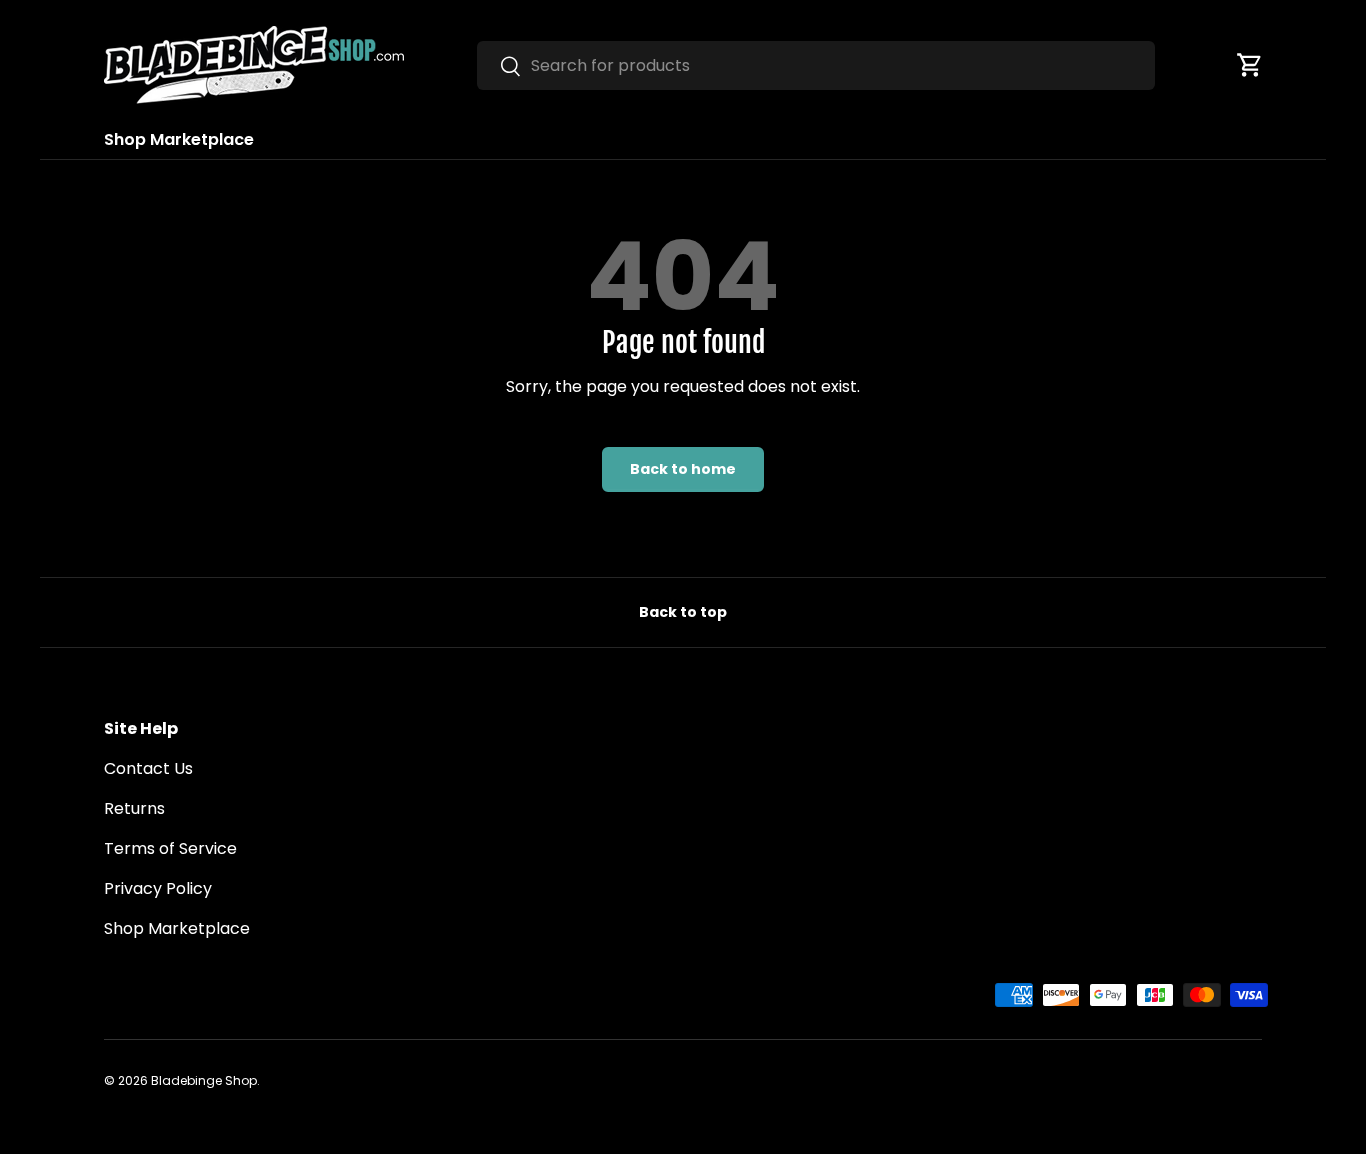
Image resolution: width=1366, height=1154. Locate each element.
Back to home (683, 469)
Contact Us (148, 768)
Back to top (683, 612)
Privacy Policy (158, 888)
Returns (134, 808)
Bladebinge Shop (204, 1080)
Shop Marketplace (179, 139)
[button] (1250, 65)
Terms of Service (170, 848)
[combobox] (816, 65)
